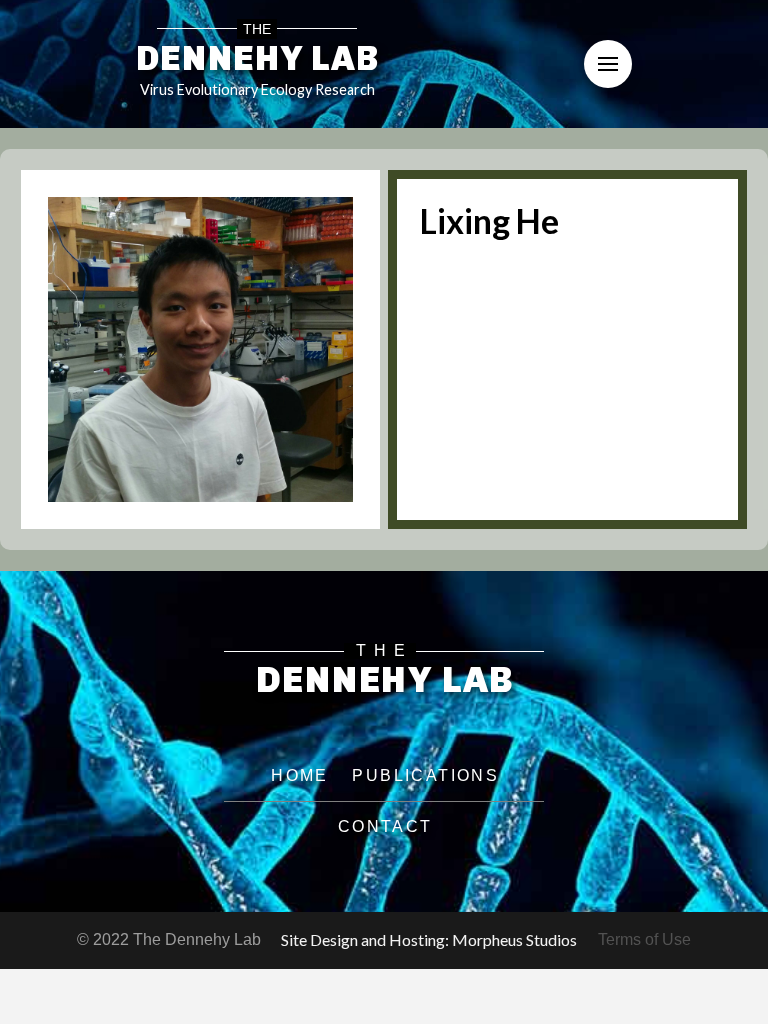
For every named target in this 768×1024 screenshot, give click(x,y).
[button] (608, 64)
